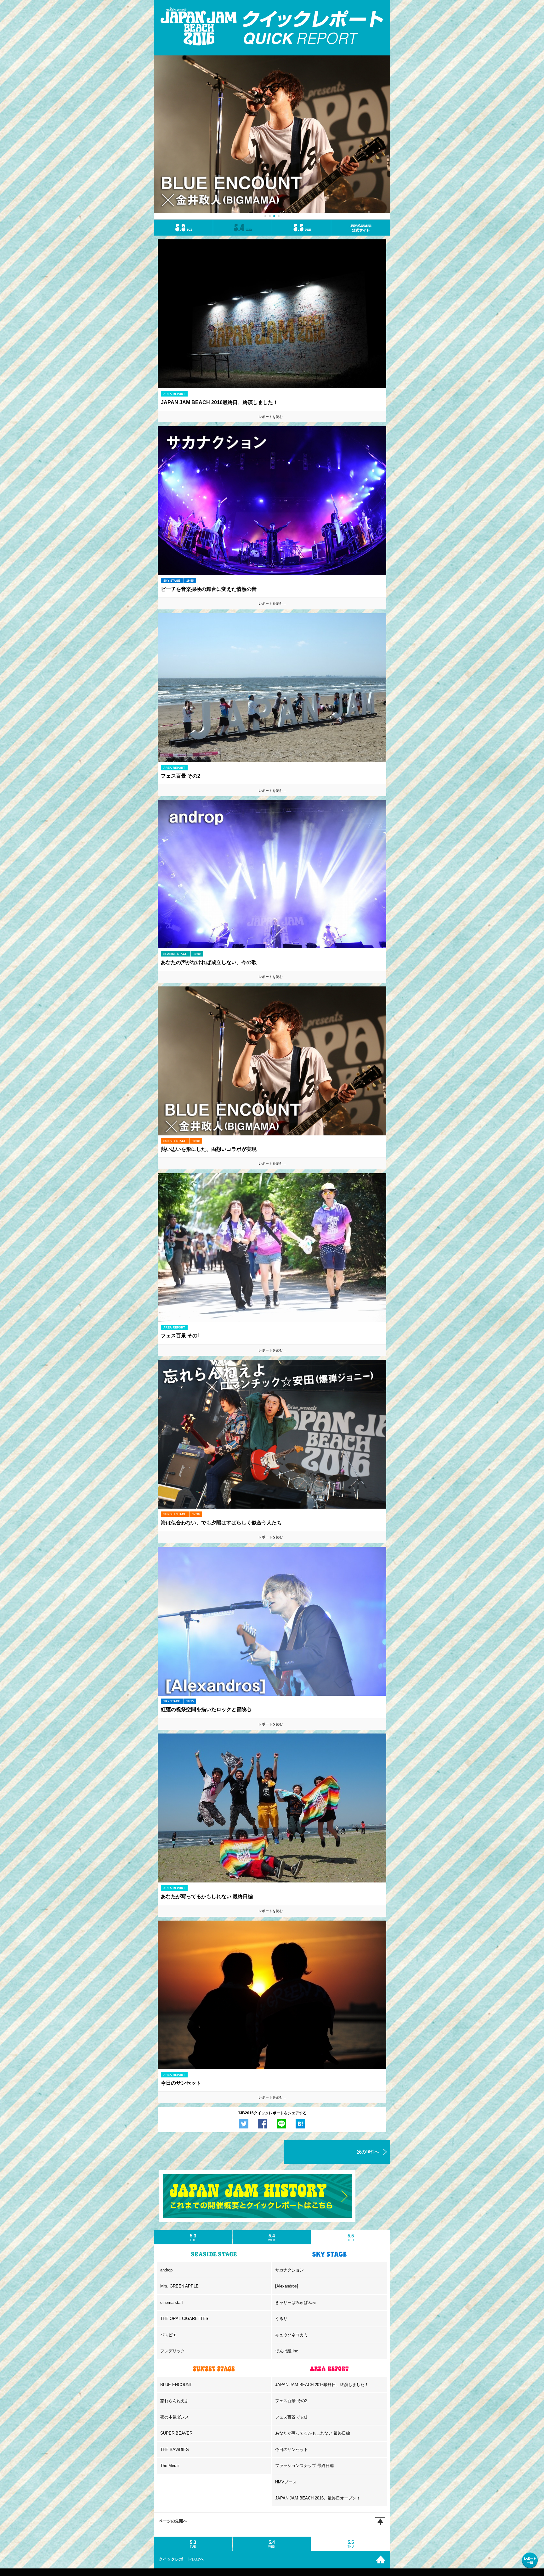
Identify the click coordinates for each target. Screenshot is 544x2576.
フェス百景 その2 (291, 2401)
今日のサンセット (292, 2450)
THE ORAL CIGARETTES (184, 2319)
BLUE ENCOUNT (176, 2385)
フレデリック (173, 2351)
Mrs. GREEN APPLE (179, 2286)
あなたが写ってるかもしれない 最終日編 (313, 2433)
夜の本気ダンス (175, 2417)
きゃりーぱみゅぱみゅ (296, 2302)
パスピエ (168, 2335)
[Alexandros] (287, 2286)
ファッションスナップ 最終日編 (304, 2466)
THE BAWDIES (175, 2450)
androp (166, 2270)
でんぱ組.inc (287, 2351)
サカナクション (289, 2270)
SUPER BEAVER (176, 2433)
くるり (281, 2319)
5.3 (193, 2237)
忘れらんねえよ (175, 2401)
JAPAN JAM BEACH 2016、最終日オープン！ (318, 2498)
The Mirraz (170, 2466)
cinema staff (172, 2302)
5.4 (272, 2237)
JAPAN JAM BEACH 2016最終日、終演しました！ (322, 2385)
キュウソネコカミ (292, 2335)
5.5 (351, 2237)
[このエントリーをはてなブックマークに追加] (300, 2124)
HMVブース (286, 2482)
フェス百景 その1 (291, 2417)
